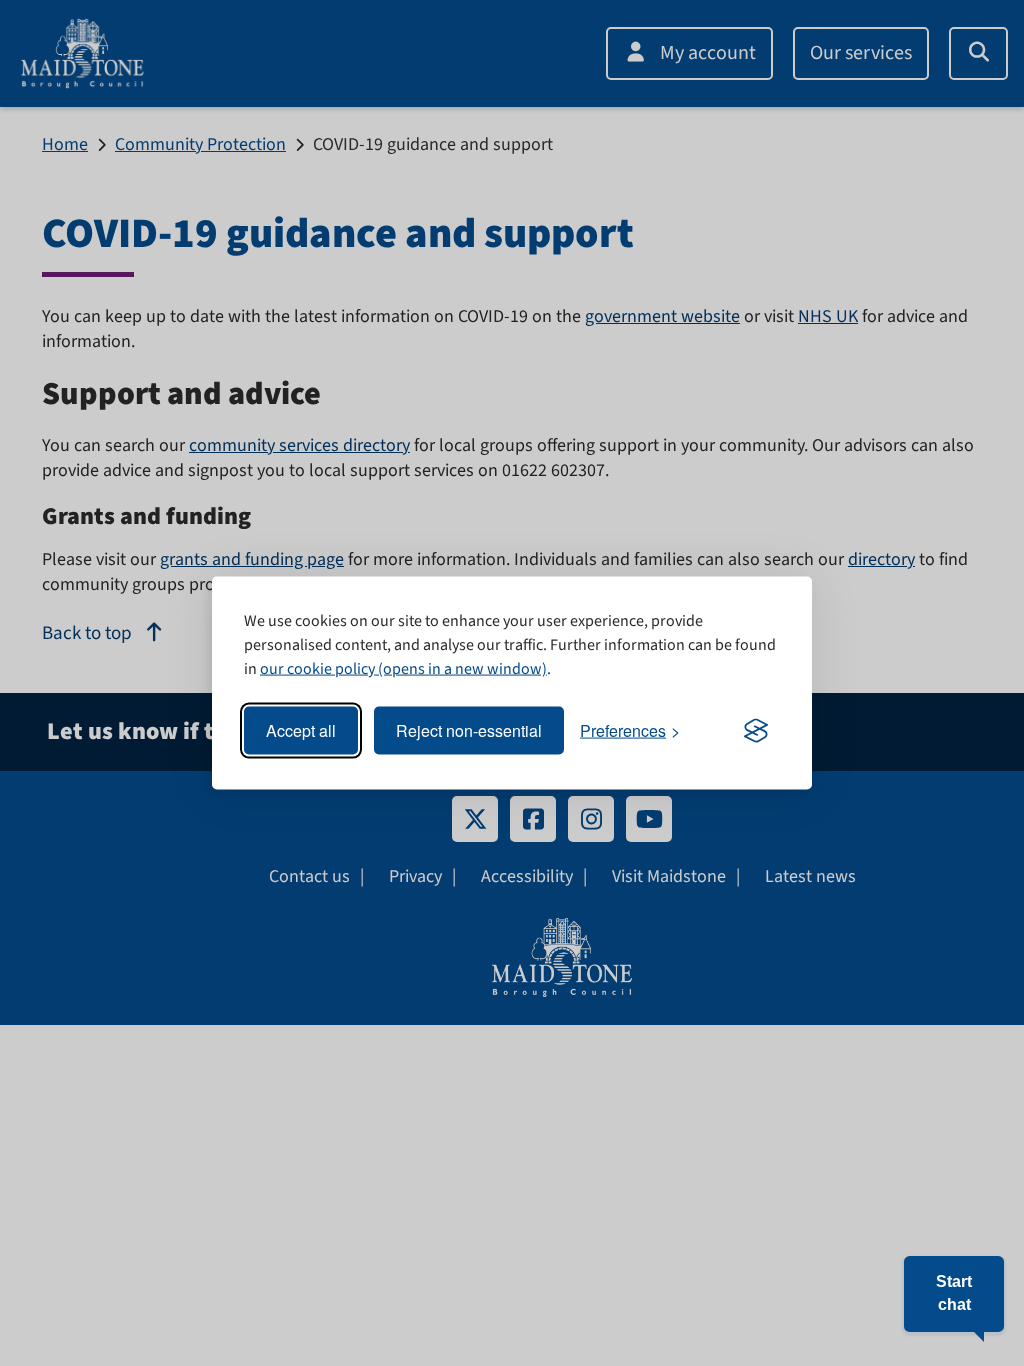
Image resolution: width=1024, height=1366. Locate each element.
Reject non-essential (469, 730)
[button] (954, 1294)
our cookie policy (317, 669)
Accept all (301, 730)
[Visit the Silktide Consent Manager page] (756, 731)
